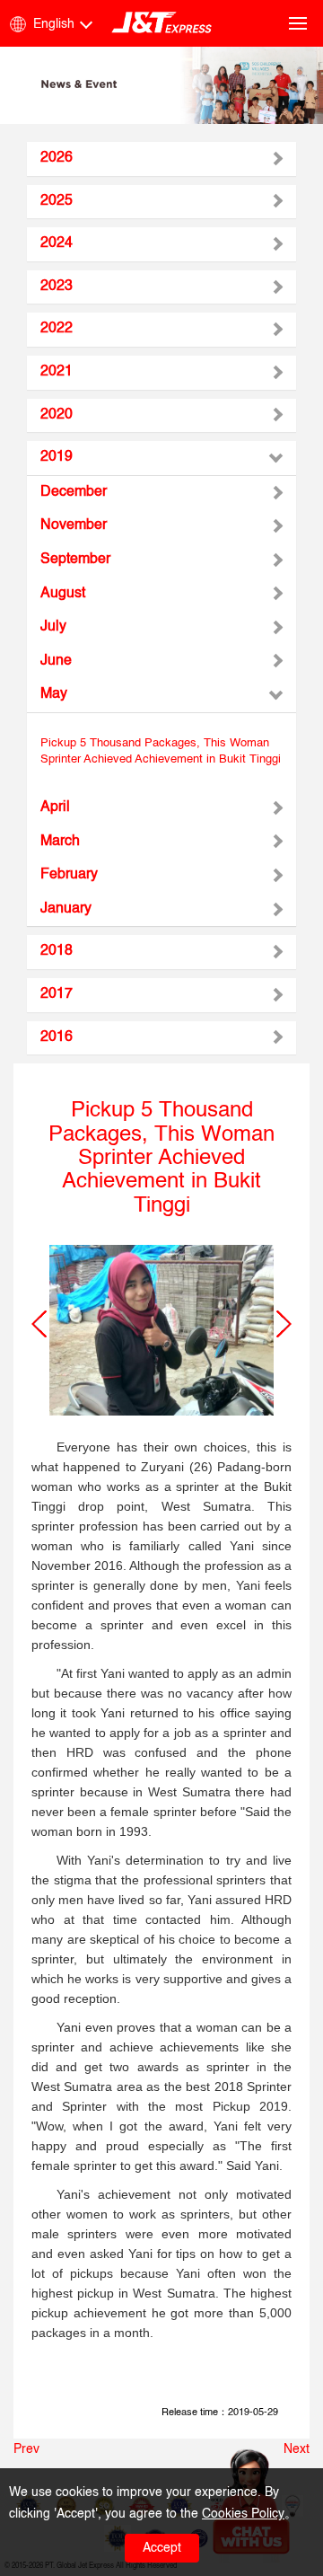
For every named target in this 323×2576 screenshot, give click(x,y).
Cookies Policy (243, 2514)
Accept (162, 2548)
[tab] (161, 159)
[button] (39, 1324)
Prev (26, 2449)
